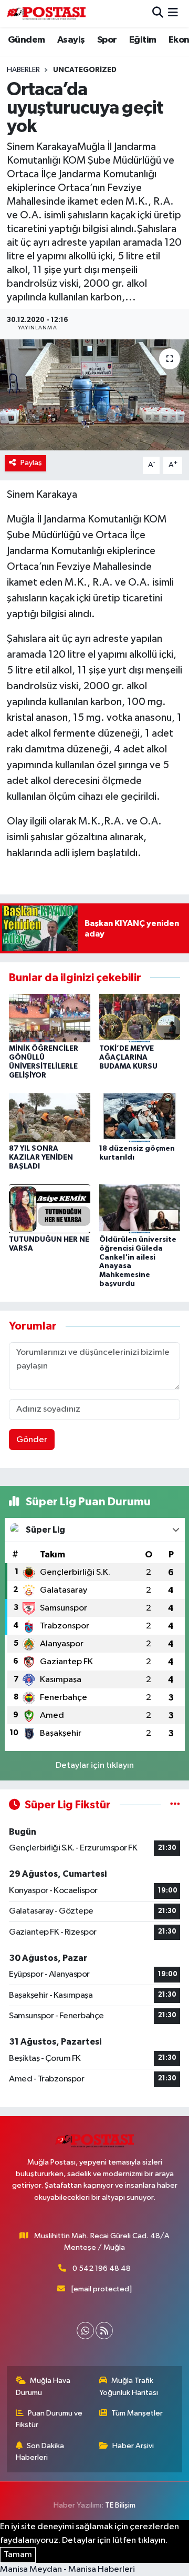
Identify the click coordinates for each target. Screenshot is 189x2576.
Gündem (26, 40)
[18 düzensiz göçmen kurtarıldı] (140, 1118)
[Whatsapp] (85, 2331)
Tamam (18, 2555)
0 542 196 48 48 (102, 2268)
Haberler (23, 70)
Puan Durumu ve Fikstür (49, 2419)
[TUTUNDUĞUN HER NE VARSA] (50, 1208)
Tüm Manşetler (137, 2413)
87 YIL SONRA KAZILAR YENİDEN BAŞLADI (41, 1158)
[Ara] (158, 13)
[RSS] (104, 2331)
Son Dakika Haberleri (40, 2452)
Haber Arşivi (133, 2446)
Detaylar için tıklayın (95, 1765)
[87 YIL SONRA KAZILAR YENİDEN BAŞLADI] (50, 1118)
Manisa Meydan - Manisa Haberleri (67, 2569)
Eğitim (143, 40)
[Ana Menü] (173, 13)
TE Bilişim (120, 2505)
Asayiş (71, 40)
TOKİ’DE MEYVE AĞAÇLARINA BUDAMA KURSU (128, 1058)
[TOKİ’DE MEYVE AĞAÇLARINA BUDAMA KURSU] (140, 1018)
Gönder (32, 1440)
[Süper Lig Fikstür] (175, 1805)
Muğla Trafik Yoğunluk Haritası (129, 2386)
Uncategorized (85, 70)
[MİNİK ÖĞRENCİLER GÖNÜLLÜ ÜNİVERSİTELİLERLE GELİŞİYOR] (50, 1018)
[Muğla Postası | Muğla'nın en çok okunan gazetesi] (46, 13)
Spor (107, 40)
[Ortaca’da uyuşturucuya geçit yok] (94, 395)
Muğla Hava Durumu (43, 2386)
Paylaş (31, 463)
